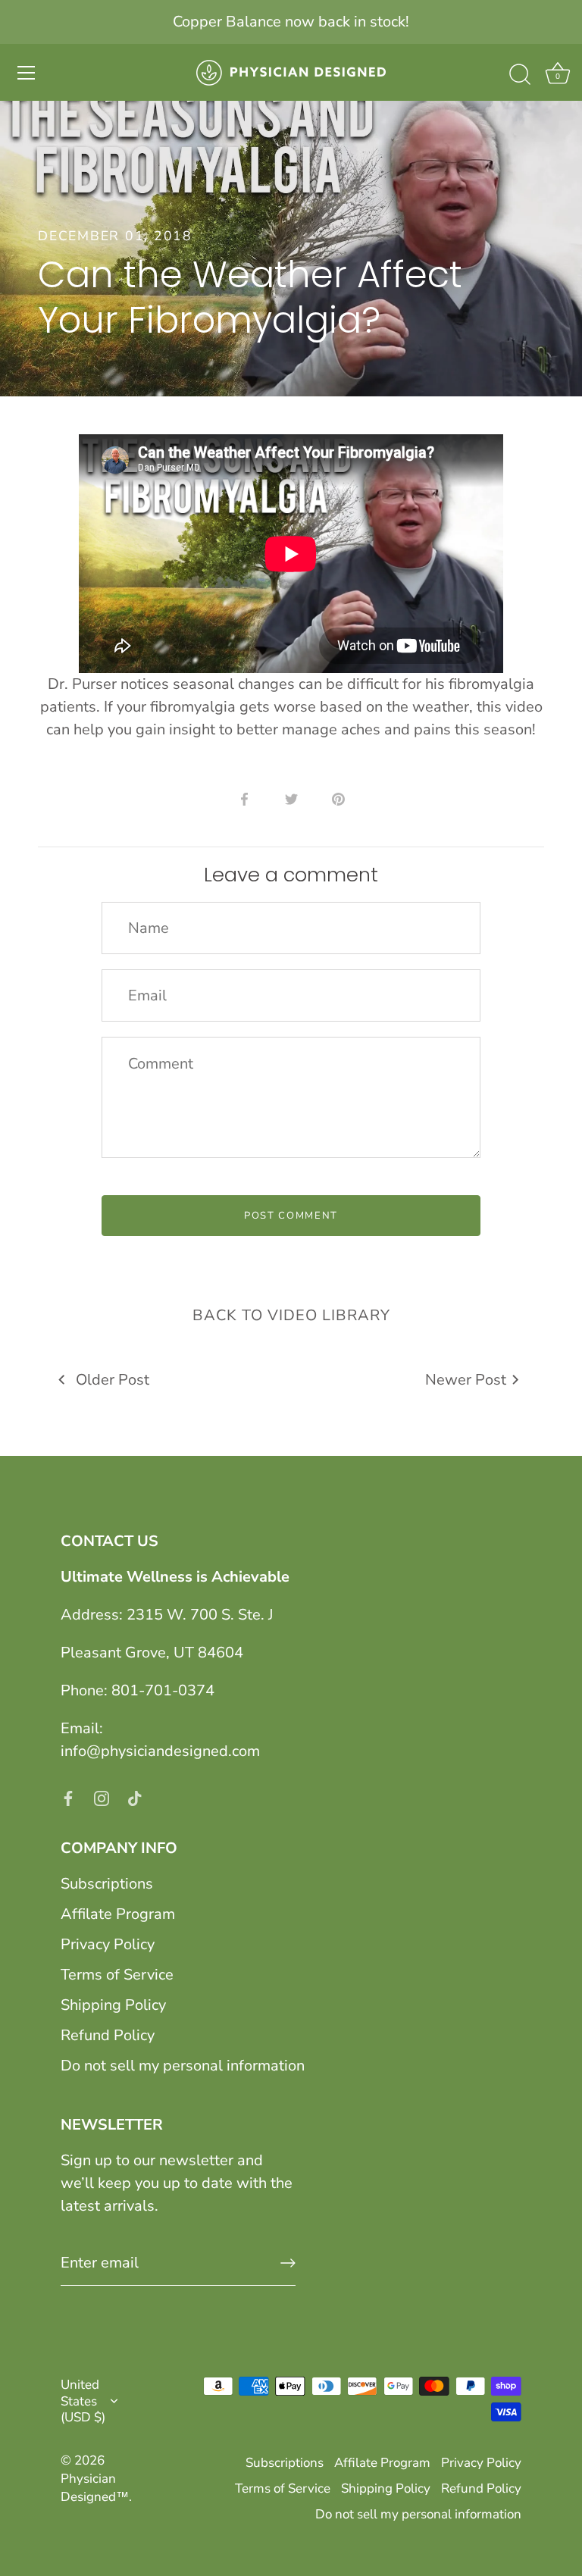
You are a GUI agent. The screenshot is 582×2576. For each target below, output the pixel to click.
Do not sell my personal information (183, 2066)
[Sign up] (288, 2263)
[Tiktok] (135, 1797)
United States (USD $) (83, 2401)
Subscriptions (107, 1884)
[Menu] (27, 73)
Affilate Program (118, 1914)
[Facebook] (68, 1797)
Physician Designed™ (95, 2488)
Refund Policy (108, 2035)
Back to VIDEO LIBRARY (291, 1315)
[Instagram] (102, 1797)
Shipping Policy (113, 2005)
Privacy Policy (108, 1944)
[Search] (520, 75)
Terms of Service (117, 1975)
